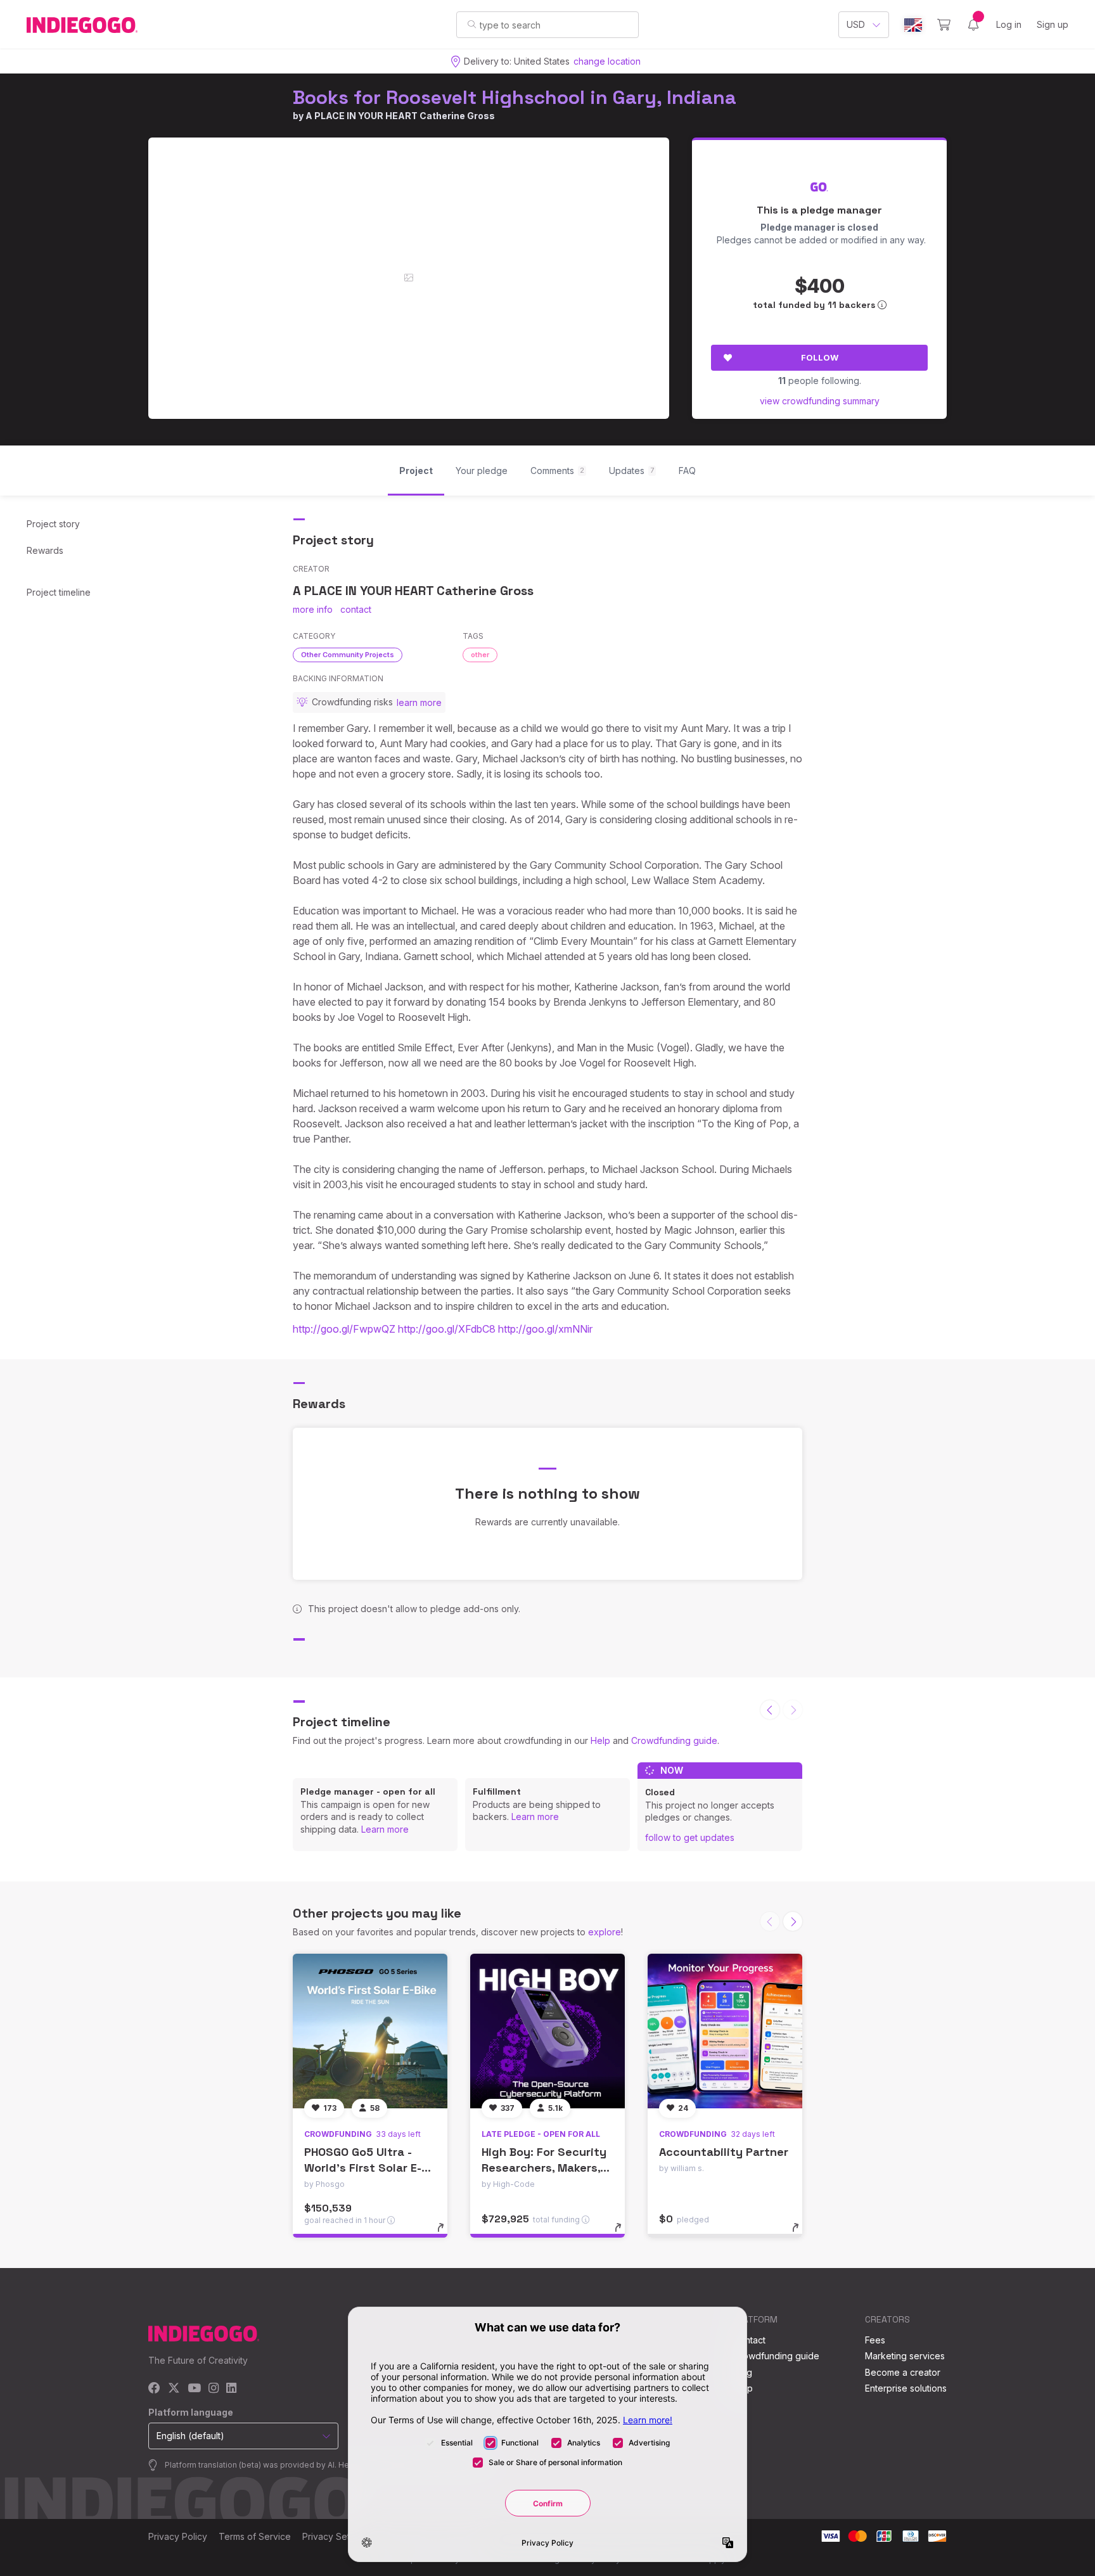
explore (605, 1932)
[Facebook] (154, 2389)
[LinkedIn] (231, 2389)
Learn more (385, 1829)
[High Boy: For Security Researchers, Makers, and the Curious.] (547, 2031)
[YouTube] (194, 2389)
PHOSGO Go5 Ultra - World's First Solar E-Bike (363, 2168)
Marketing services (905, 2356)
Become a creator (903, 2372)
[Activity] (973, 25)
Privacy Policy (178, 2536)
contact (356, 609)
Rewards (45, 550)
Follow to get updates (690, 1837)
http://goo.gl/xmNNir (545, 1329)
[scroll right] (793, 1921)
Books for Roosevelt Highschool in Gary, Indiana (515, 97)
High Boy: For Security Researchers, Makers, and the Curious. (544, 2168)
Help (600, 1740)
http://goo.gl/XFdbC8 (447, 1329)
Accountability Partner (724, 2152)
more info (313, 609)
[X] (174, 2389)
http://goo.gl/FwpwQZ (344, 1329)
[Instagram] (214, 2389)
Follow (820, 357)
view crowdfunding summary (820, 401)
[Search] (472, 24)
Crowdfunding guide (674, 1740)
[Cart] (944, 25)
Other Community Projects (348, 655)
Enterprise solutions (906, 2388)
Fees (875, 2340)
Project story (53, 524)
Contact (749, 2340)
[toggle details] (446, 2234)
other (480, 655)
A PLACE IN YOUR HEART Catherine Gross (400, 116)
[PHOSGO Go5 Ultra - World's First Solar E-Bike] (370, 2031)
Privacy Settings (336, 2536)
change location (607, 61)
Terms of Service (255, 2536)
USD (856, 24)
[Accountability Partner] (725, 2031)
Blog (743, 2372)
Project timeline (59, 592)
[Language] (913, 25)
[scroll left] (770, 1710)
